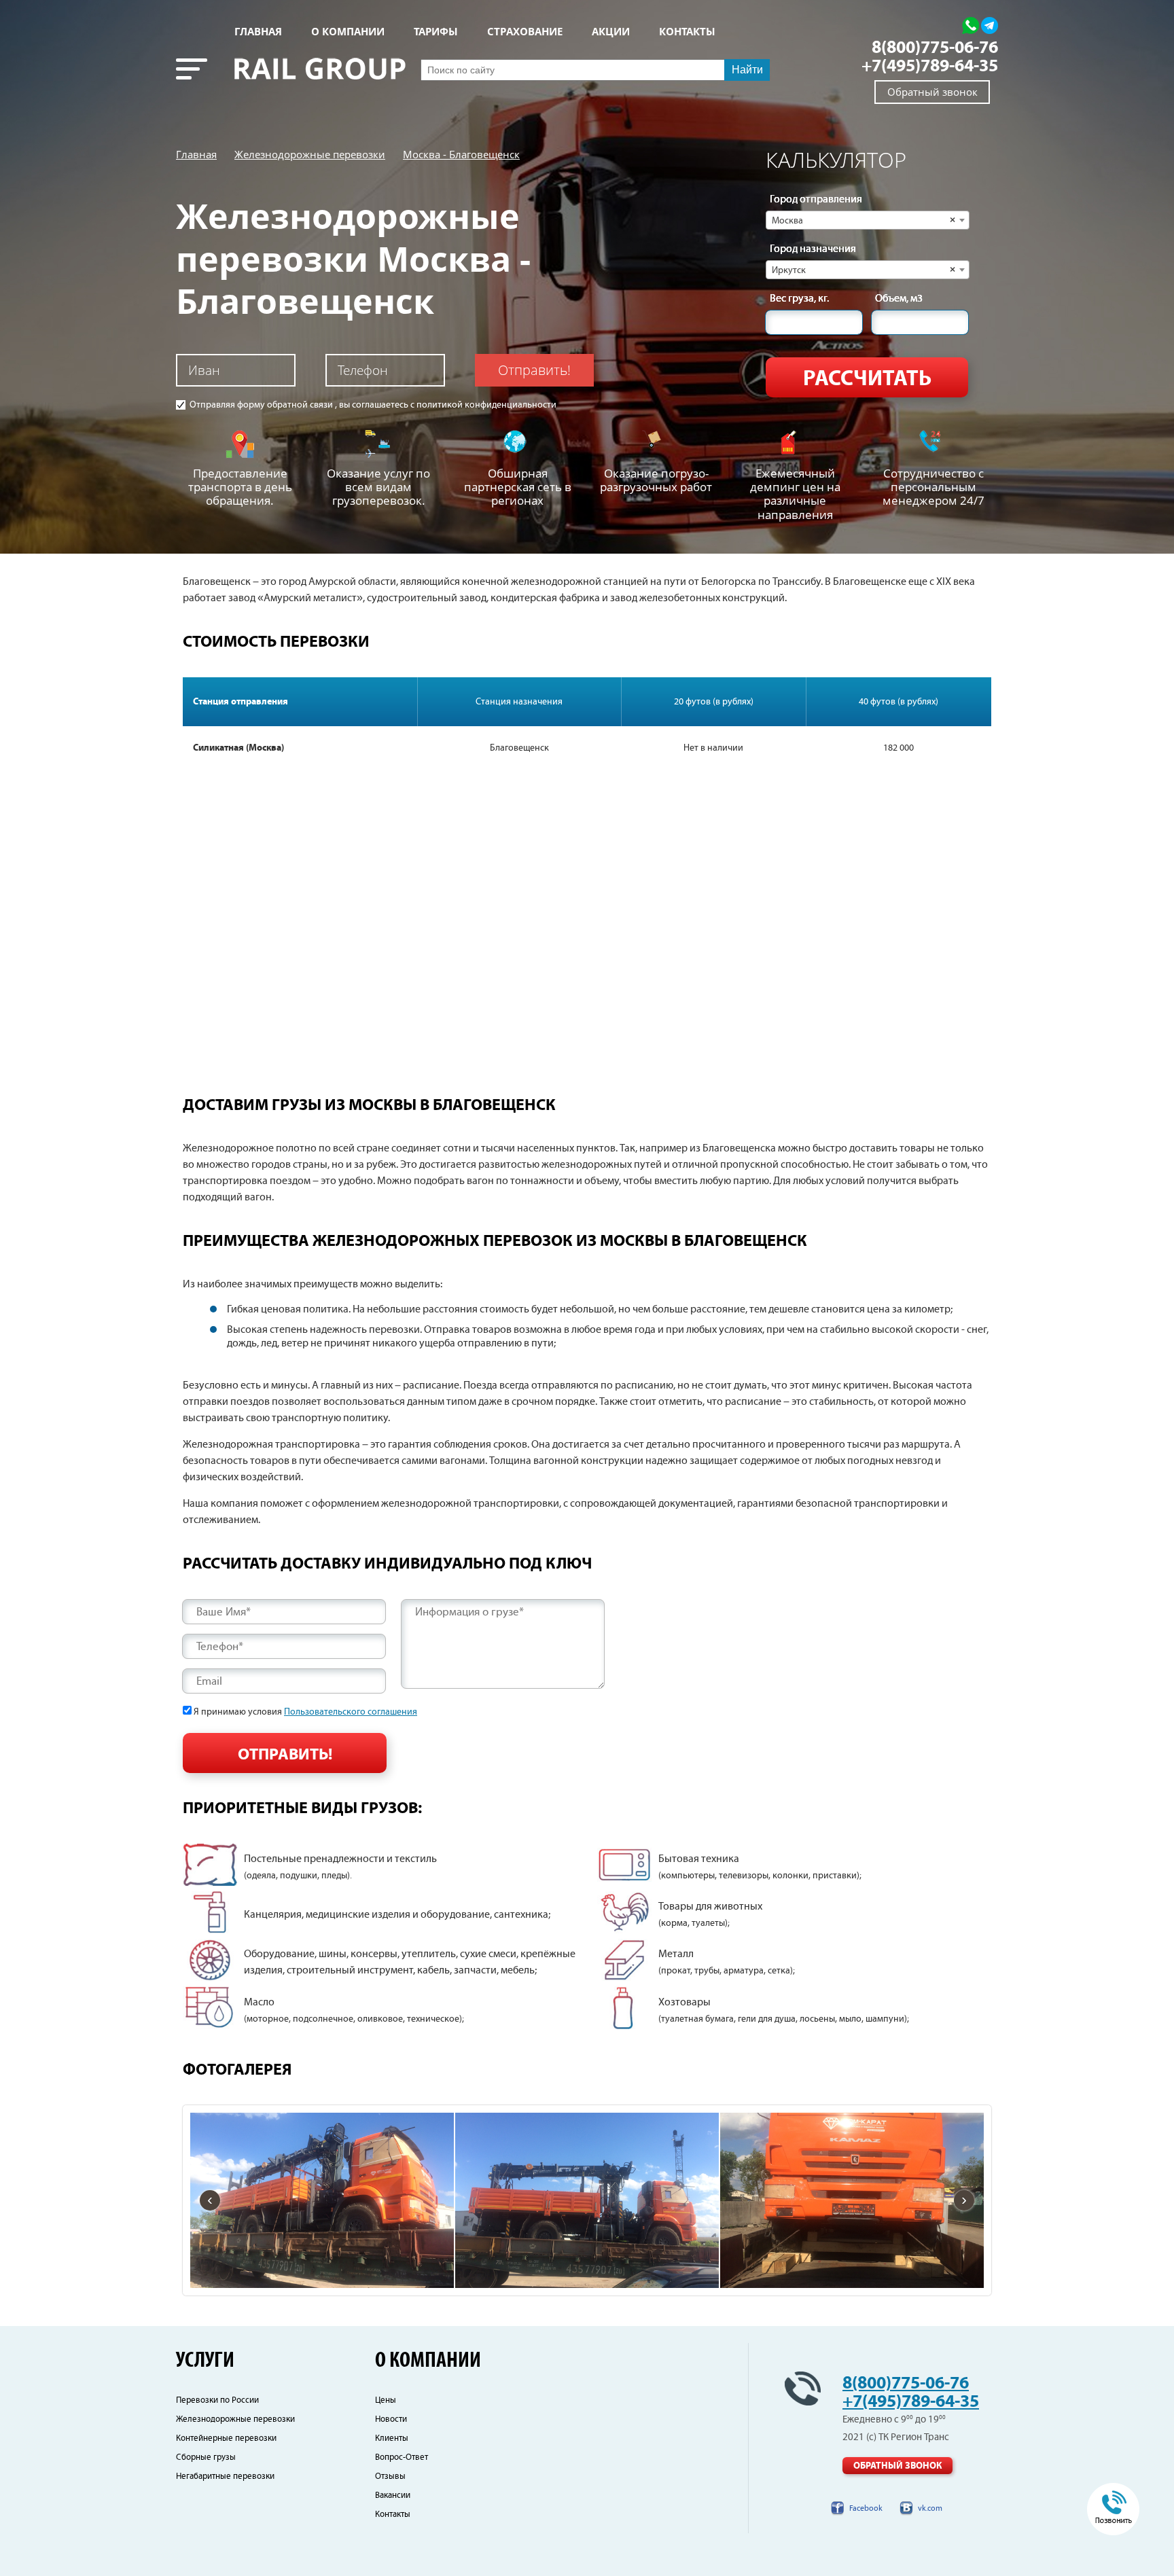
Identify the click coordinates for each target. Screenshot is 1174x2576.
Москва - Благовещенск (461, 154)
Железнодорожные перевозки (310, 154)
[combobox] (868, 220)
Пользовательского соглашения (351, 1712)
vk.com (930, 2508)
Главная (258, 32)
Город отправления (816, 200)
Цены (386, 2400)
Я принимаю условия (305, 1712)
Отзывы (390, 2476)
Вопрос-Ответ (402, 2457)
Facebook (866, 2508)
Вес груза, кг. (799, 299)
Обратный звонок (932, 92)
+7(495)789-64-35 (930, 66)
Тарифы (436, 32)
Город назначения (813, 249)
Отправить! (534, 370)
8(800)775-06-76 (935, 48)
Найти (747, 70)
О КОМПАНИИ (348, 32)
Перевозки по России (217, 2400)
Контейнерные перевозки (226, 2438)
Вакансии (393, 2495)
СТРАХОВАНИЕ (525, 32)
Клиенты (392, 2438)
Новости (391, 2419)
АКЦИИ (611, 32)
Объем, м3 (899, 299)
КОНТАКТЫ (687, 32)
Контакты (393, 2515)
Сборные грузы (206, 2457)
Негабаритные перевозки (225, 2476)
